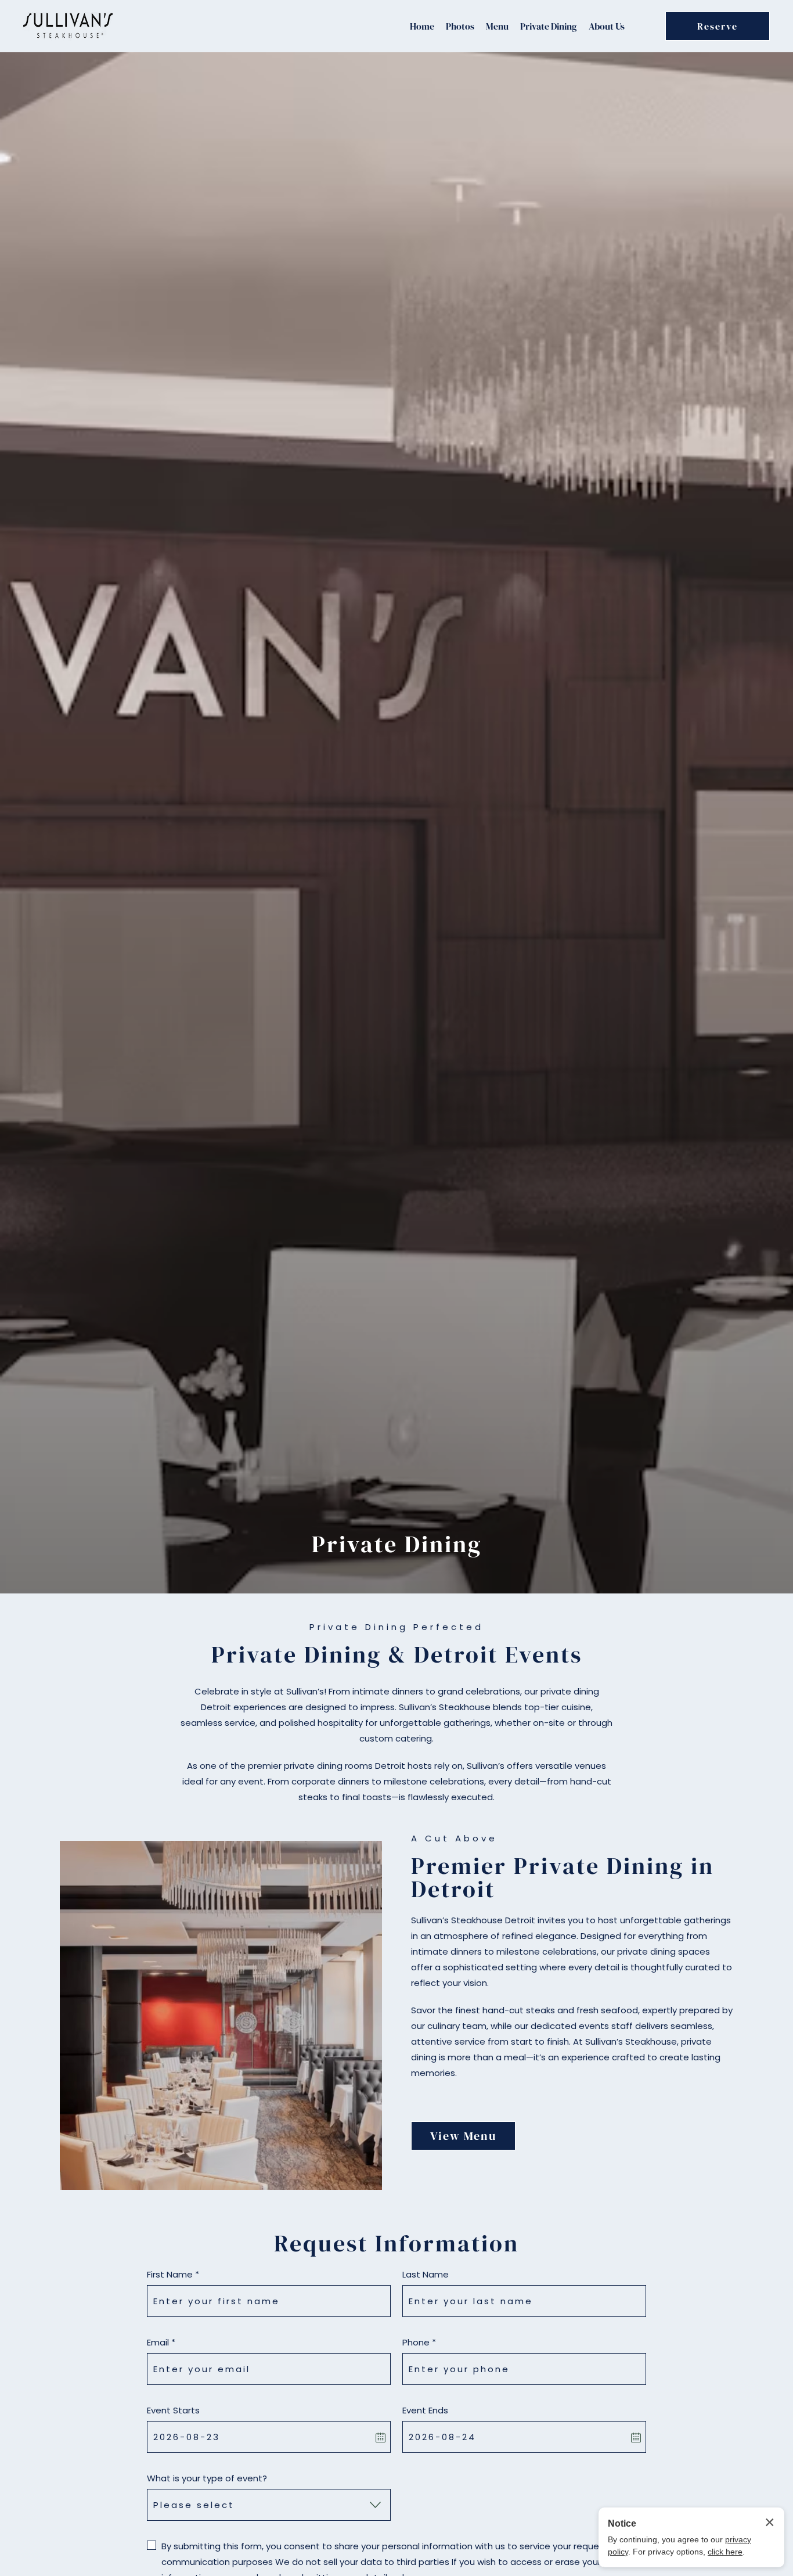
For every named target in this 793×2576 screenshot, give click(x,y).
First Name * (173, 2274)
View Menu (463, 2136)
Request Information (396, 2243)
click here (725, 2552)
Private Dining (549, 26)
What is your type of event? (207, 2478)
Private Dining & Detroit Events (397, 1654)
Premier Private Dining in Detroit (563, 1877)
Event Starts (173, 2410)
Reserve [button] (718, 26)
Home (422, 26)
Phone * (419, 2342)
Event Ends (425, 2410)
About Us (607, 26)
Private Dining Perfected (396, 1627)
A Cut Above (454, 1838)
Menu (497, 26)
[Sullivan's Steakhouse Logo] (68, 26)
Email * (161, 2342)
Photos (460, 26)
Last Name (426, 2274)
